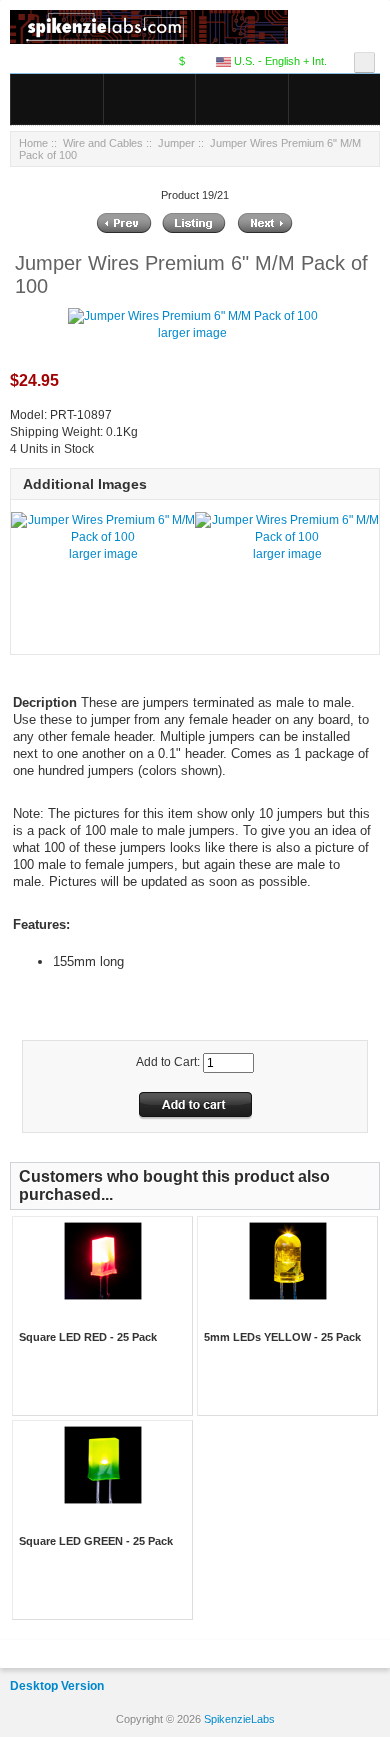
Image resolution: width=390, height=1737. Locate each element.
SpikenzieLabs (239, 1719)
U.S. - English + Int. (279, 61)
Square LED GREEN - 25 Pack (96, 1541)
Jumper (176, 143)
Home (33, 143)
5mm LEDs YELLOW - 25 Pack (282, 1337)
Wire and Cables (103, 143)
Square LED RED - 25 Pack (88, 1337)
